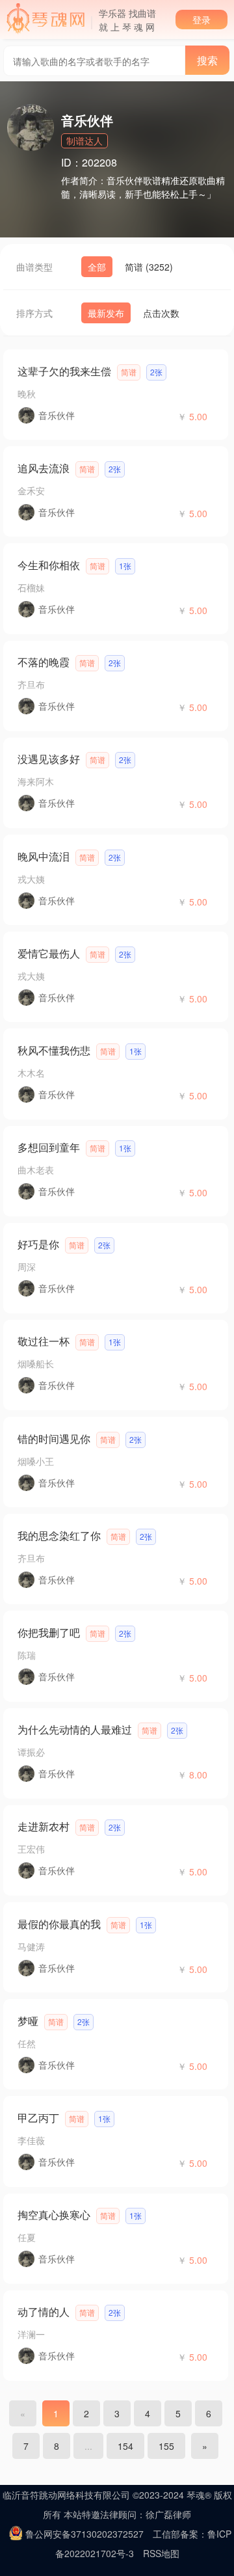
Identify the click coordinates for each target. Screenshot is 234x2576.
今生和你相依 (49, 565)
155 (166, 2446)
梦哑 (28, 2021)
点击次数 (161, 313)
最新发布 (106, 313)
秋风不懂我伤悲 (54, 1050)
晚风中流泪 (44, 856)
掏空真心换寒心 (54, 2215)
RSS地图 (161, 2553)
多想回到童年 (49, 1147)
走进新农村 (44, 1826)
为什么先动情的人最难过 (75, 1729)
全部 (97, 267)
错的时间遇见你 (54, 1439)
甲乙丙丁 (38, 2118)
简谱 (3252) (149, 267)
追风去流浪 (44, 468)
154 (125, 2446)
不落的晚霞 (44, 662)
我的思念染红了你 (59, 1536)
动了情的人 (44, 2312)
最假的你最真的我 (59, 1924)
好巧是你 (38, 1244)
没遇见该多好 (49, 759)
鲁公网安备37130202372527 (84, 2534)
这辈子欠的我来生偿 (64, 371)
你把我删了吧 (49, 1632)
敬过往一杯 (44, 1341)
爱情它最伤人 (49, 953)
